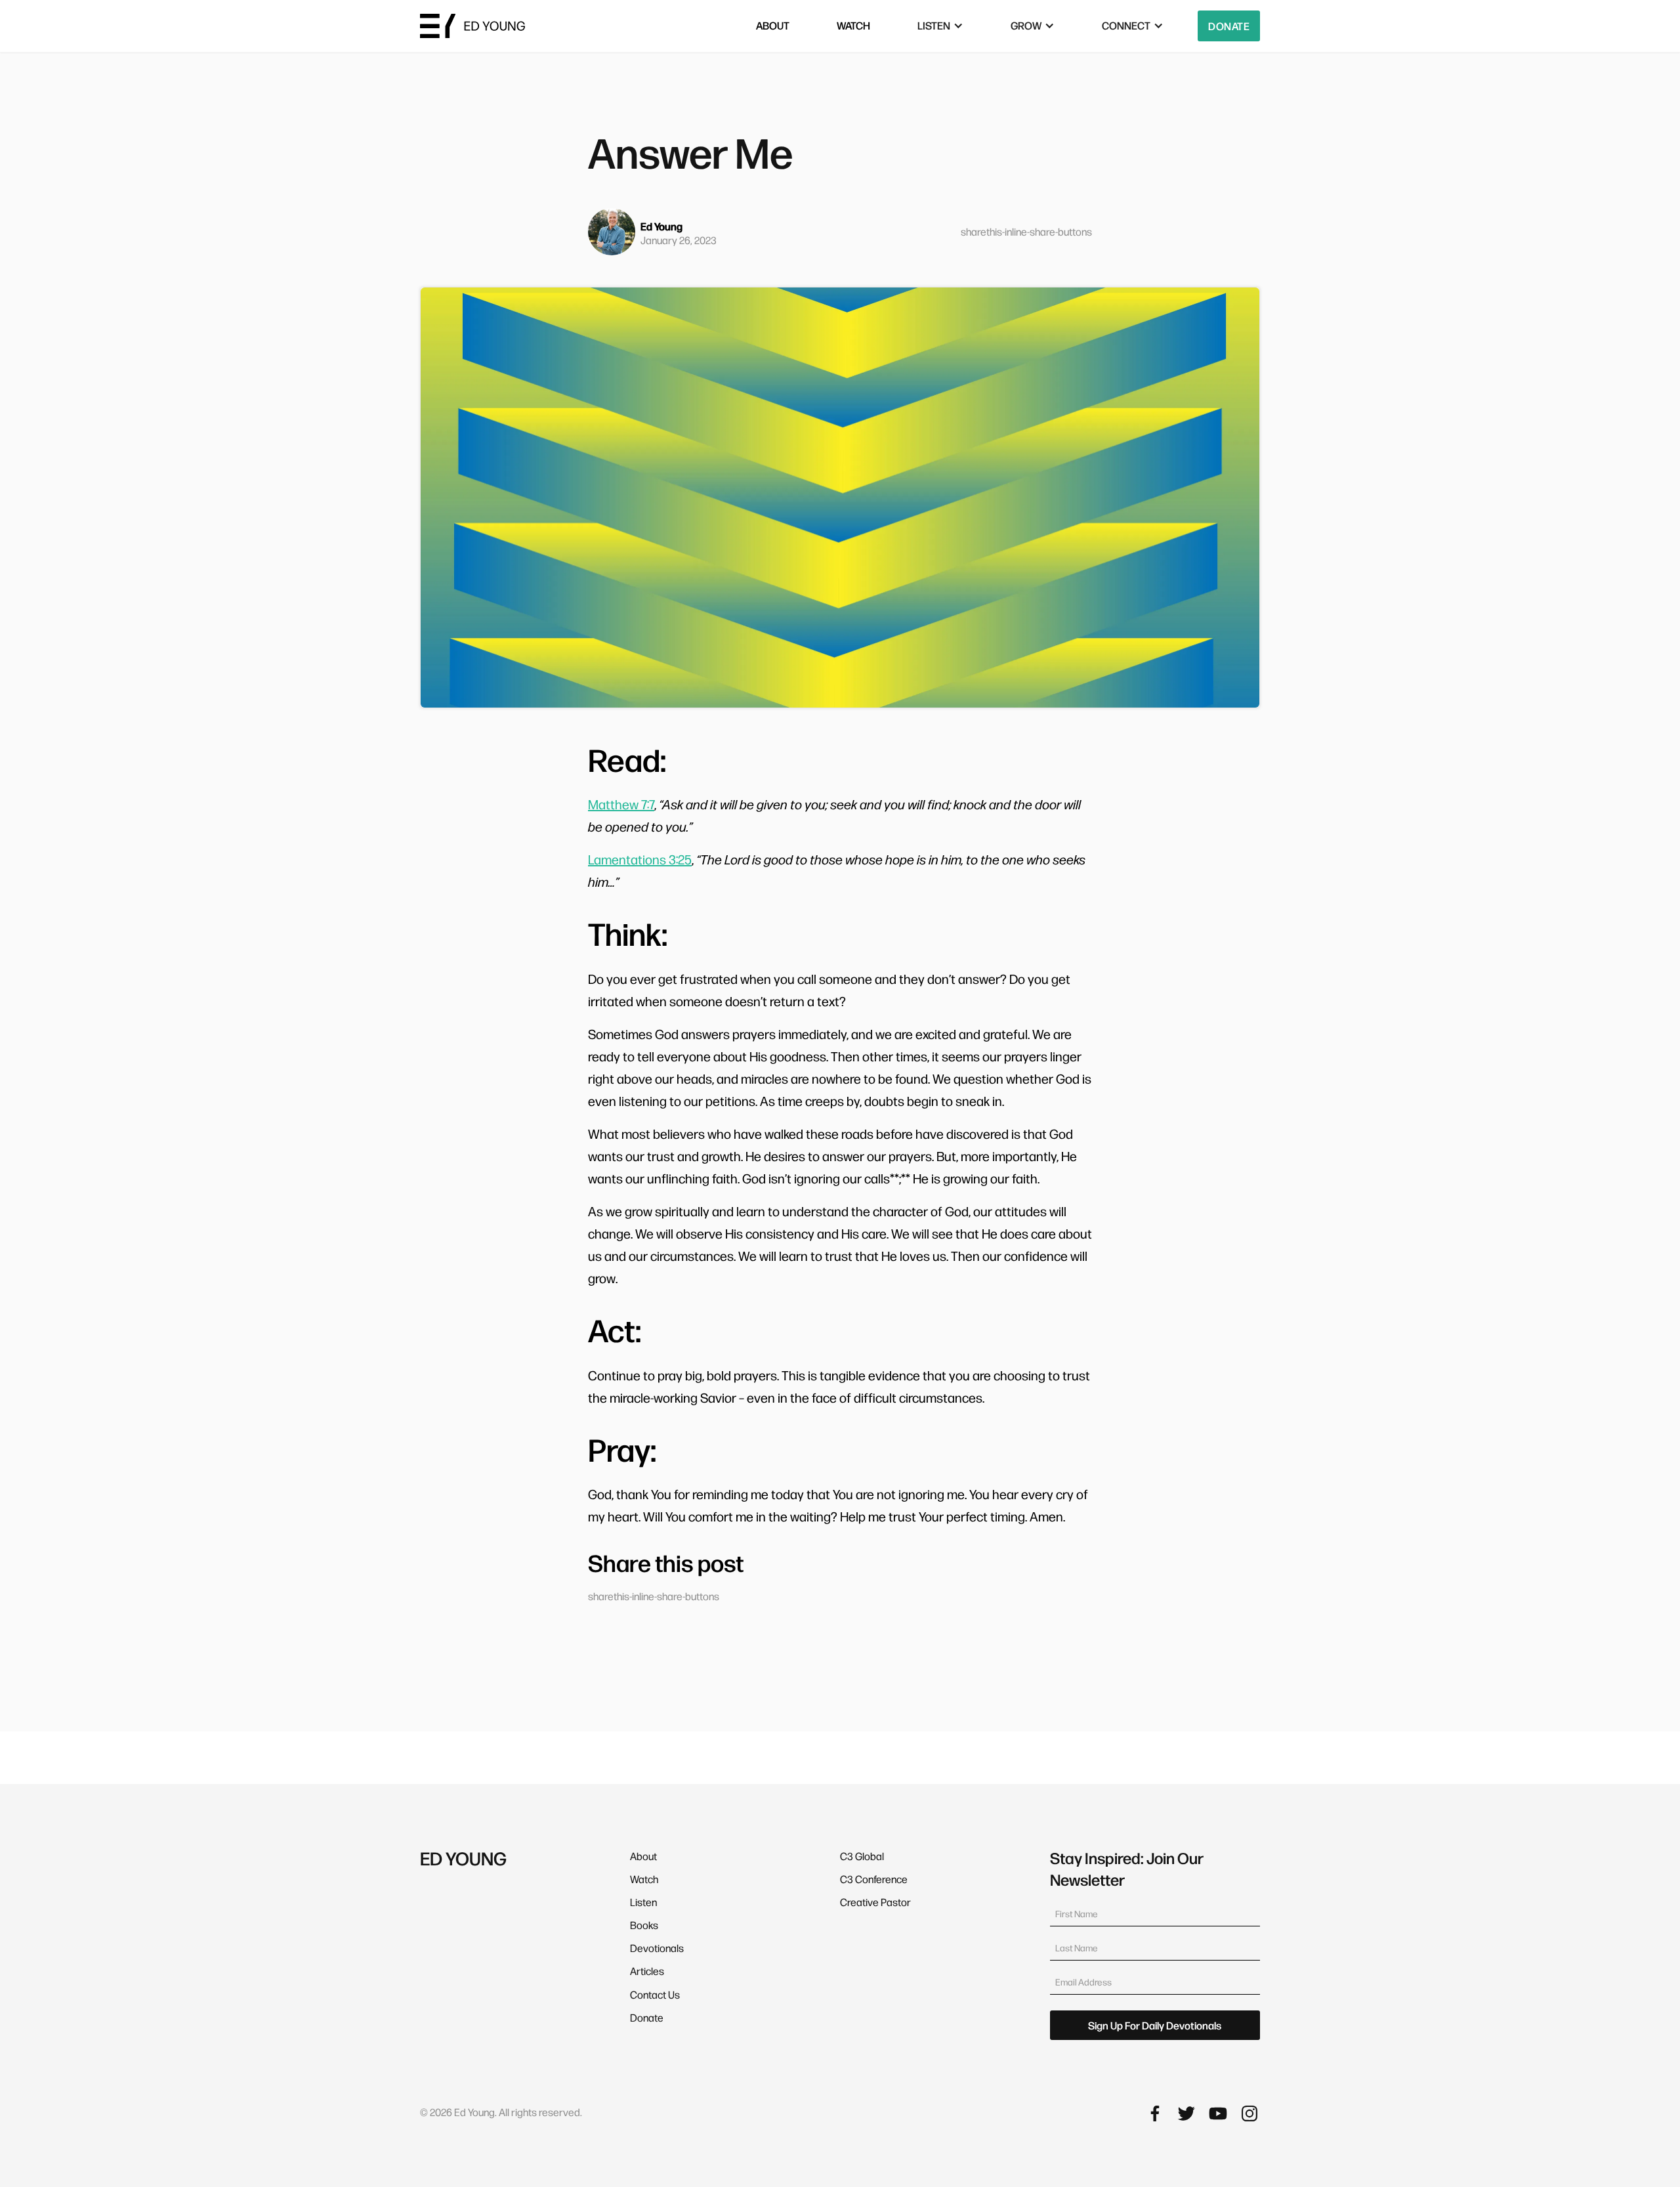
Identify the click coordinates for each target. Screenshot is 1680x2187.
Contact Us (655, 1994)
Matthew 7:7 (621, 804)
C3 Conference (874, 1879)
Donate (1229, 26)
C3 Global (862, 1856)
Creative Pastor (875, 1902)
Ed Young (661, 226)
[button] (940, 26)
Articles (647, 1971)
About (643, 1856)
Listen (643, 1902)
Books (644, 1925)
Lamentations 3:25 (640, 859)
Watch (644, 1879)
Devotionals (657, 1948)
